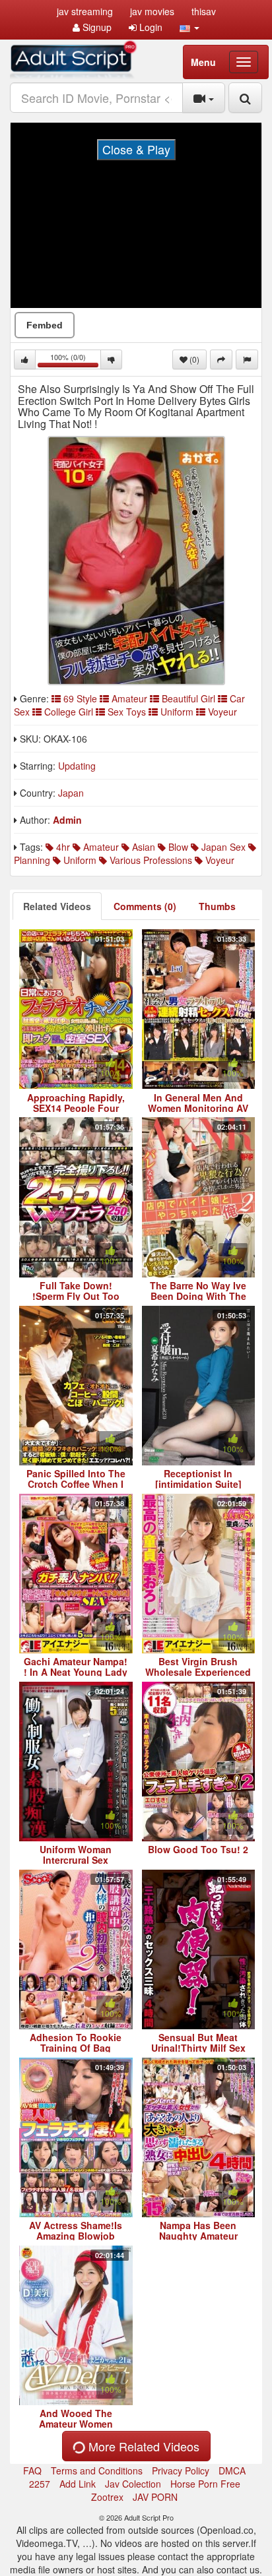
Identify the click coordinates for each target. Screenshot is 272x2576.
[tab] (57, 906)
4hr (62, 847)
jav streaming (85, 11)
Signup (96, 27)
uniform (79, 860)
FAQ (32, 2470)
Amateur (129, 698)
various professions (150, 860)
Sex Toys (127, 712)
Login (150, 27)
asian (142, 847)
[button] (189, 27)
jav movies (152, 11)
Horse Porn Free (205, 2484)
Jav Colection (133, 2484)
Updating (77, 766)
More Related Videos (142, 2446)
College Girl (69, 712)
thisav (204, 11)
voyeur (219, 860)
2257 (40, 2484)
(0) (193, 359)
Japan (71, 793)
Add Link (78, 2484)
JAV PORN (155, 2497)
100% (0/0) (76, 360)
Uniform (177, 712)
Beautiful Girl (188, 698)
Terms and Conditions (97, 2470)
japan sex (222, 847)
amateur (100, 847)
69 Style (80, 698)
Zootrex (107, 2497)
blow (177, 847)
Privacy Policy (181, 2470)
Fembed (45, 325)
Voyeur (221, 712)
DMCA (232, 2470)
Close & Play (136, 149)
